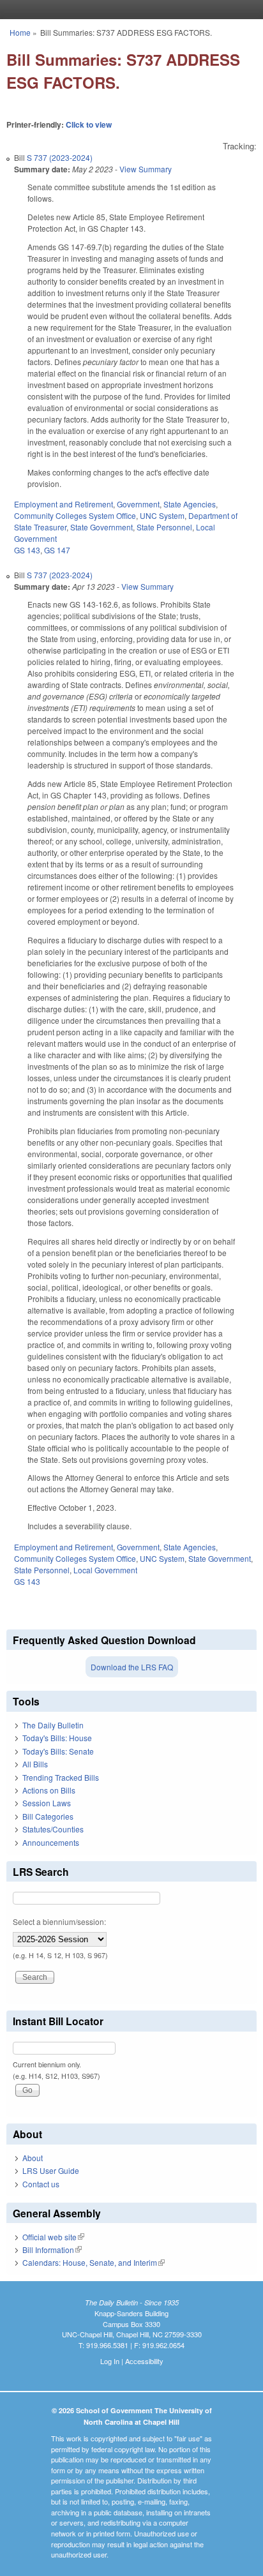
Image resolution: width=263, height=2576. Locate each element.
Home (20, 32)
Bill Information (52, 2250)
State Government (101, 527)
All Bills (35, 1764)
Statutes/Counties (53, 1829)
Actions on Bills (49, 1790)
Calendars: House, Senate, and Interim (94, 2262)
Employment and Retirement (64, 504)
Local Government (105, 1570)
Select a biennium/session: (59, 1921)
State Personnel (164, 527)
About (33, 2158)
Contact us (41, 2184)
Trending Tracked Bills (61, 1777)
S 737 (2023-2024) (60, 157)
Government (138, 504)
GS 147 (57, 550)
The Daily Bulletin (53, 1725)
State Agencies (190, 504)
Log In (110, 2361)
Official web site (53, 2237)
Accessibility (144, 2361)
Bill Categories (48, 1816)
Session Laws (47, 1803)
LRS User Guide (51, 2170)
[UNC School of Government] (128, 10)
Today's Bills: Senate (58, 1751)
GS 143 (27, 550)
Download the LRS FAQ (132, 1667)
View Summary (146, 169)
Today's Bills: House (57, 1738)
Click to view (89, 124)
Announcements (51, 1842)
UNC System (162, 515)
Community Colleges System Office (75, 515)
